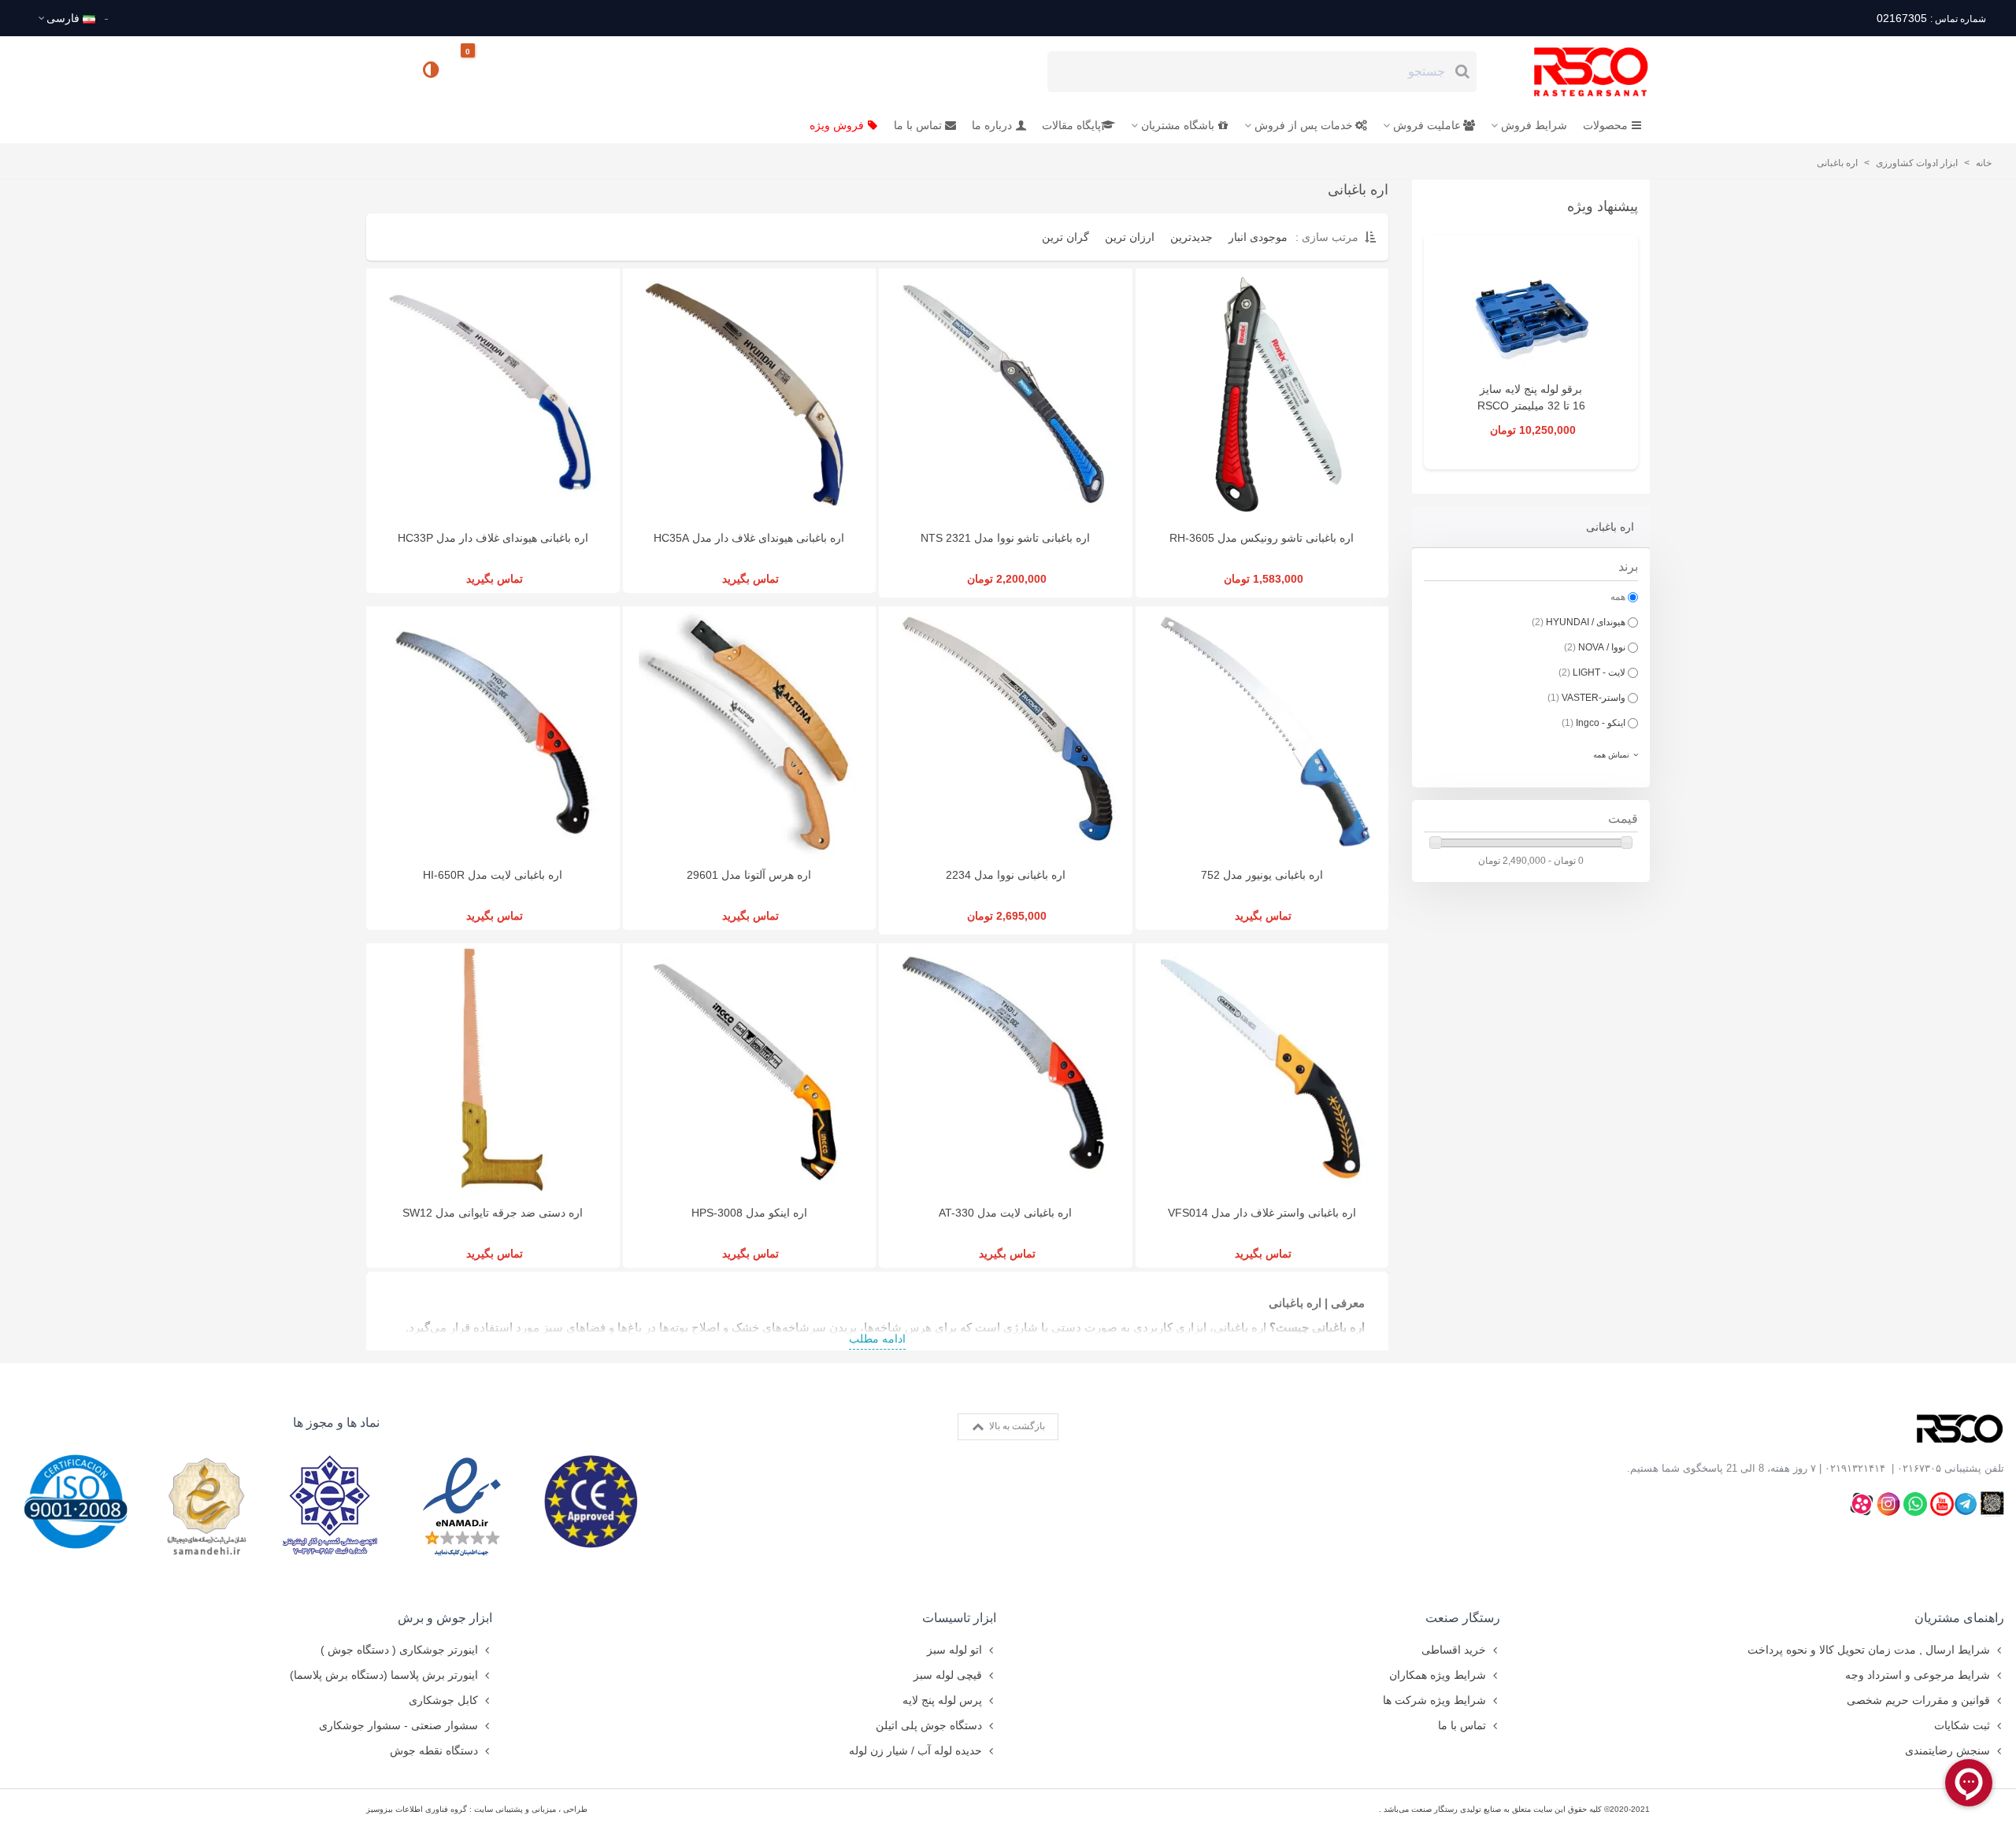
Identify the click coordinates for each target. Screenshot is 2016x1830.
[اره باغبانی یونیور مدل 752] (1262, 733)
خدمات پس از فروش (1304, 125)
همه (1618, 597)
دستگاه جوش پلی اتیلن (929, 1725)
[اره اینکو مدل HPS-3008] (750, 1070)
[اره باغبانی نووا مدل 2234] (1006, 733)
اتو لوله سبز (954, 1650)
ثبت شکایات (1962, 1725)
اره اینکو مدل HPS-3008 (749, 1213)
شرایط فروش (1534, 125)
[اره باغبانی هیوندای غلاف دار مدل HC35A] (750, 395)
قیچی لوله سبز (948, 1675)
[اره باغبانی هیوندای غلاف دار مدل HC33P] (493, 395)
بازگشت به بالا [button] (1016, 1426)
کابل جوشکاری (443, 1700)
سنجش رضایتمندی (1947, 1750)
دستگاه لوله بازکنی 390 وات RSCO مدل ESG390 (1531, 406)
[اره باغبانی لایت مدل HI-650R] (493, 733)
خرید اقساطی (1454, 1650)
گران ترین (1065, 237)
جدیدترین (1191, 237)
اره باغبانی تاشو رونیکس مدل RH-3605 (1262, 538)
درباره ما (992, 125)
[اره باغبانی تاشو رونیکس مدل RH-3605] (1262, 395)
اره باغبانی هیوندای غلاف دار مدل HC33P (493, 538)
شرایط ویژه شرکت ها (1434, 1700)
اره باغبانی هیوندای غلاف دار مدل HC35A (749, 538)
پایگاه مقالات (1071, 125)
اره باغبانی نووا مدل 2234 (1006, 875)
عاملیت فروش (1427, 125)
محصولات (1605, 125)
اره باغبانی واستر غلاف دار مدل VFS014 (1262, 1213)
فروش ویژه (837, 125)
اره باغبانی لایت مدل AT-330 (1005, 1213)
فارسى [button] (63, 18)
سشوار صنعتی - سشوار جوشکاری (398, 1725)
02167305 (1931, 18)
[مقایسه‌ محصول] (432, 72)
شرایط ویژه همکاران (1438, 1675)
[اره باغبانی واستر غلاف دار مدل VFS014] (1262, 1070)
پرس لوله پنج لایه (942, 1700)
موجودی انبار (1258, 237)
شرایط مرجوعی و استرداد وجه (1918, 1675)
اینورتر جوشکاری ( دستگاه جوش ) (399, 1650)
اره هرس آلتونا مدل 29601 (749, 875)
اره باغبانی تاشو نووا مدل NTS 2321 (1005, 538)
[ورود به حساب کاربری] (385, 71)
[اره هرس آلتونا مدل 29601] (750, 733)
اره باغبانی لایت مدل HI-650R (493, 875)
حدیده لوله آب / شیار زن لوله (915, 1750)
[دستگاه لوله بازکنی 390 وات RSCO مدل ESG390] (1531, 314)
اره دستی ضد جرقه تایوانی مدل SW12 (493, 1213)
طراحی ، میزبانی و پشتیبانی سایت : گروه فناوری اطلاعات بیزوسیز (477, 1809)
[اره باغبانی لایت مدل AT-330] (1006, 1070)
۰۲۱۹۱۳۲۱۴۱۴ (1855, 1468)
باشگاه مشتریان (1178, 125)
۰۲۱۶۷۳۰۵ (1919, 1468)
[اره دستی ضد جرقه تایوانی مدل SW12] (493, 1070)
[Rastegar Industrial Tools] (1573, 72)
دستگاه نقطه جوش (434, 1750)
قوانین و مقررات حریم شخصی (1918, 1700)
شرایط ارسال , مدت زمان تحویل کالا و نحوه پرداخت (1869, 1650)
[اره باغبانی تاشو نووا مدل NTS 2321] (1006, 395)
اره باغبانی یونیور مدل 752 (1262, 875)
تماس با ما (918, 125)
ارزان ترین (1130, 237)
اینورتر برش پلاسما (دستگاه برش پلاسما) (384, 1675)
